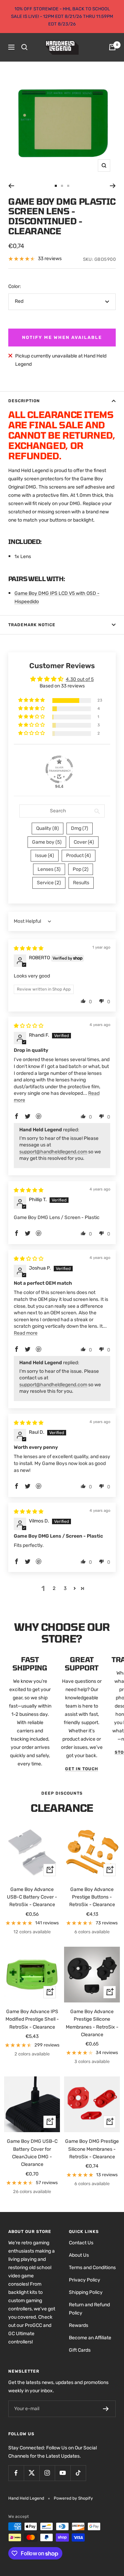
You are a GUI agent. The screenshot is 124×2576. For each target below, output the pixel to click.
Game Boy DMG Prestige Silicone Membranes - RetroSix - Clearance (92, 2149)
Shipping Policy (86, 2292)
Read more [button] (26, 1333)
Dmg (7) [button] (80, 828)
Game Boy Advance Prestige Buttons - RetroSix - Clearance (92, 1897)
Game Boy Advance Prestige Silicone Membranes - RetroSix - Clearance (92, 2023)
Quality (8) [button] (48, 828)
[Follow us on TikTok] (78, 2473)
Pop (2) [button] (81, 869)
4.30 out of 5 (80, 679)
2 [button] (54, 1588)
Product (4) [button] (79, 856)
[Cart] (112, 47)
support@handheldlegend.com (53, 1152)
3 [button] (65, 1588)
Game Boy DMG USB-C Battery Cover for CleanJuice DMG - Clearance (32, 2153)
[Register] (106, 2409)
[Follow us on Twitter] (32, 2473)
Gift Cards (80, 2350)
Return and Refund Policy (89, 2309)
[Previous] (11, 186)
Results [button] (81, 883)
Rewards (79, 2325)
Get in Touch (82, 1769)
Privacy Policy (85, 2280)
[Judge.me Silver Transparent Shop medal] (59, 769)
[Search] (24, 47)
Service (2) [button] (49, 883)
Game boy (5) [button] (47, 842)
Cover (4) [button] (84, 842)
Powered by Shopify (73, 2498)
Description (24, 401)
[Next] (113, 186)
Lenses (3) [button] (49, 869)
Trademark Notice (32, 625)
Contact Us (81, 2243)
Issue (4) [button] (45, 856)
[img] (29, 948)
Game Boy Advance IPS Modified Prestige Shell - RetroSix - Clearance (32, 2019)
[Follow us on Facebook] (16, 2473)
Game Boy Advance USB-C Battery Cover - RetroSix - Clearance (32, 1897)
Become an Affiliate (90, 2338)
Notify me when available (62, 337)
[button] (32, 700)
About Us (79, 2255)
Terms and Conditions (92, 2268)
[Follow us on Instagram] (47, 2473)
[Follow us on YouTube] (63, 2473)
